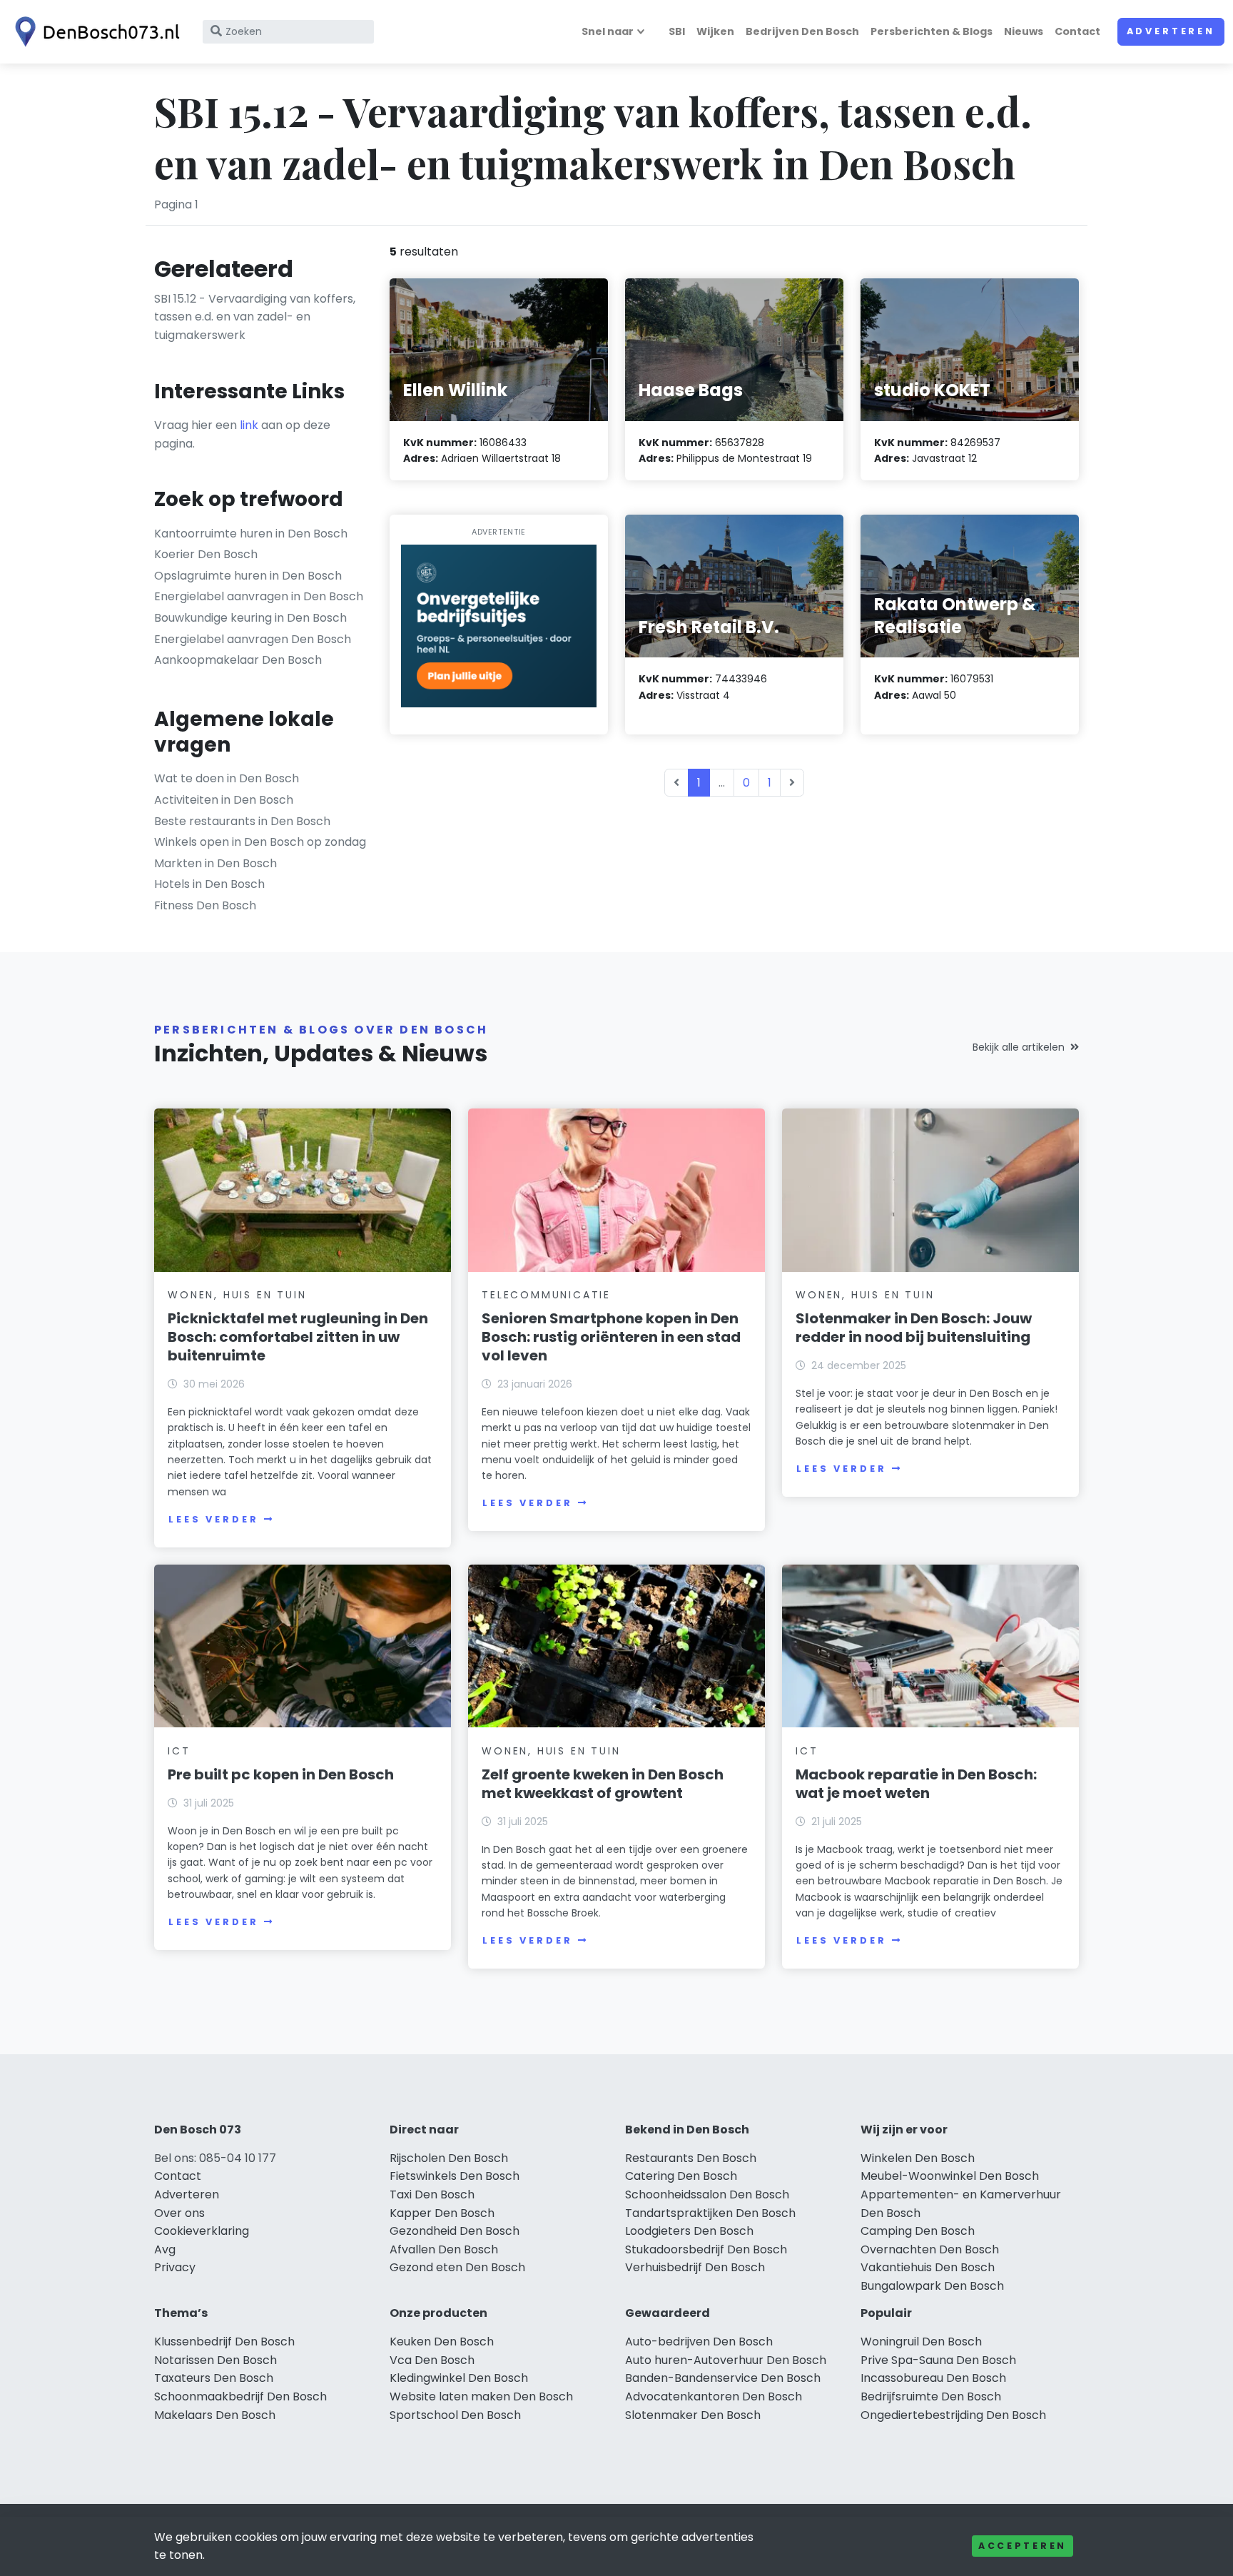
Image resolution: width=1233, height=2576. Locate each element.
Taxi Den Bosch (432, 2194)
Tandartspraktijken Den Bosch (710, 2213)
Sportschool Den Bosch (455, 2415)
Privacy (175, 2267)
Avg (165, 2249)
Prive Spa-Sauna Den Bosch (938, 2360)
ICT (179, 1751)
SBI (677, 31)
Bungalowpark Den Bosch (932, 2286)
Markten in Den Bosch (215, 863)
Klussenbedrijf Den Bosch (224, 2342)
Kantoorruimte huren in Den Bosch (251, 534)
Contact (1077, 31)
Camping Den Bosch (918, 2231)
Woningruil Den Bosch (921, 2342)
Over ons (179, 2213)
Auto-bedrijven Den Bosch (699, 2342)
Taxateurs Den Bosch (214, 2378)
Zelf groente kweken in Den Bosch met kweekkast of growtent (603, 1784)
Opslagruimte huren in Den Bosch (248, 576)
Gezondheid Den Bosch (455, 2231)
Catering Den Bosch (681, 2176)
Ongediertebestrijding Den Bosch (953, 2415)
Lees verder (213, 1519)
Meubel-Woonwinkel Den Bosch (950, 2176)
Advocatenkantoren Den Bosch (714, 2396)
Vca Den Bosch (432, 2360)
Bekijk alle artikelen (1019, 1047)
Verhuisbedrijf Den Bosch (695, 2267)
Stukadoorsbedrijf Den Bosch (706, 2249)
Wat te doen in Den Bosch (227, 778)
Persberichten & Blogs (932, 31)
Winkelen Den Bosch (918, 2158)
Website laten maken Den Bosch (481, 2396)
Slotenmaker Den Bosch (693, 2415)
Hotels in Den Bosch (209, 884)
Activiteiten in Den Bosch (224, 800)
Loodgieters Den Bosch (689, 2231)
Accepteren (1023, 2546)
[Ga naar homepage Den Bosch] (94, 32)
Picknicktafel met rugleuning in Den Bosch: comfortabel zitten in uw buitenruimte (298, 1337)
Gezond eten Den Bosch (457, 2267)
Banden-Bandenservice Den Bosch (723, 2378)
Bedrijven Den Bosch (802, 31)
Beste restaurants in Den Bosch (242, 821)
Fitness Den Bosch (205, 905)
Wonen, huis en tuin (237, 1295)
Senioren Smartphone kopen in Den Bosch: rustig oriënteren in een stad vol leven (611, 1337)
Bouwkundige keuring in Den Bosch (250, 618)
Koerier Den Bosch (206, 554)
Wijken (715, 31)
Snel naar (608, 31)
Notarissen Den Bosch (215, 2360)
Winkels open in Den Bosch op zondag (260, 842)
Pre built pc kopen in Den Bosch (281, 1774)
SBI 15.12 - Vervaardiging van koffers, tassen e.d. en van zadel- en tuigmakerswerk (255, 317)
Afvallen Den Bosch (444, 2249)
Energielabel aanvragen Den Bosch (253, 639)
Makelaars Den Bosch (215, 2415)
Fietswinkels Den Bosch (455, 2176)
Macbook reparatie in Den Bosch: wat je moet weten (916, 1784)
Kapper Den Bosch (442, 2213)
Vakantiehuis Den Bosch (928, 2267)
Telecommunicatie (546, 1295)
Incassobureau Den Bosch (933, 2378)
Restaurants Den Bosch (691, 2158)
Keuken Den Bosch (442, 2342)
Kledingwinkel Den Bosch (459, 2378)
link (249, 425)
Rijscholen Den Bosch (449, 2158)
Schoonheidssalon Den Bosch (707, 2194)
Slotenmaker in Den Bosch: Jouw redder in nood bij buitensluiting (914, 1328)
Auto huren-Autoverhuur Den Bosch (726, 2360)
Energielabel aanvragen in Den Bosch (259, 596)
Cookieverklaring (202, 2231)
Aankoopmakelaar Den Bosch (238, 660)
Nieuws (1024, 31)
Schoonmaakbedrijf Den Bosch (240, 2396)
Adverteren (1171, 31)
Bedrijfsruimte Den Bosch (931, 2396)
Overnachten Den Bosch (930, 2249)
